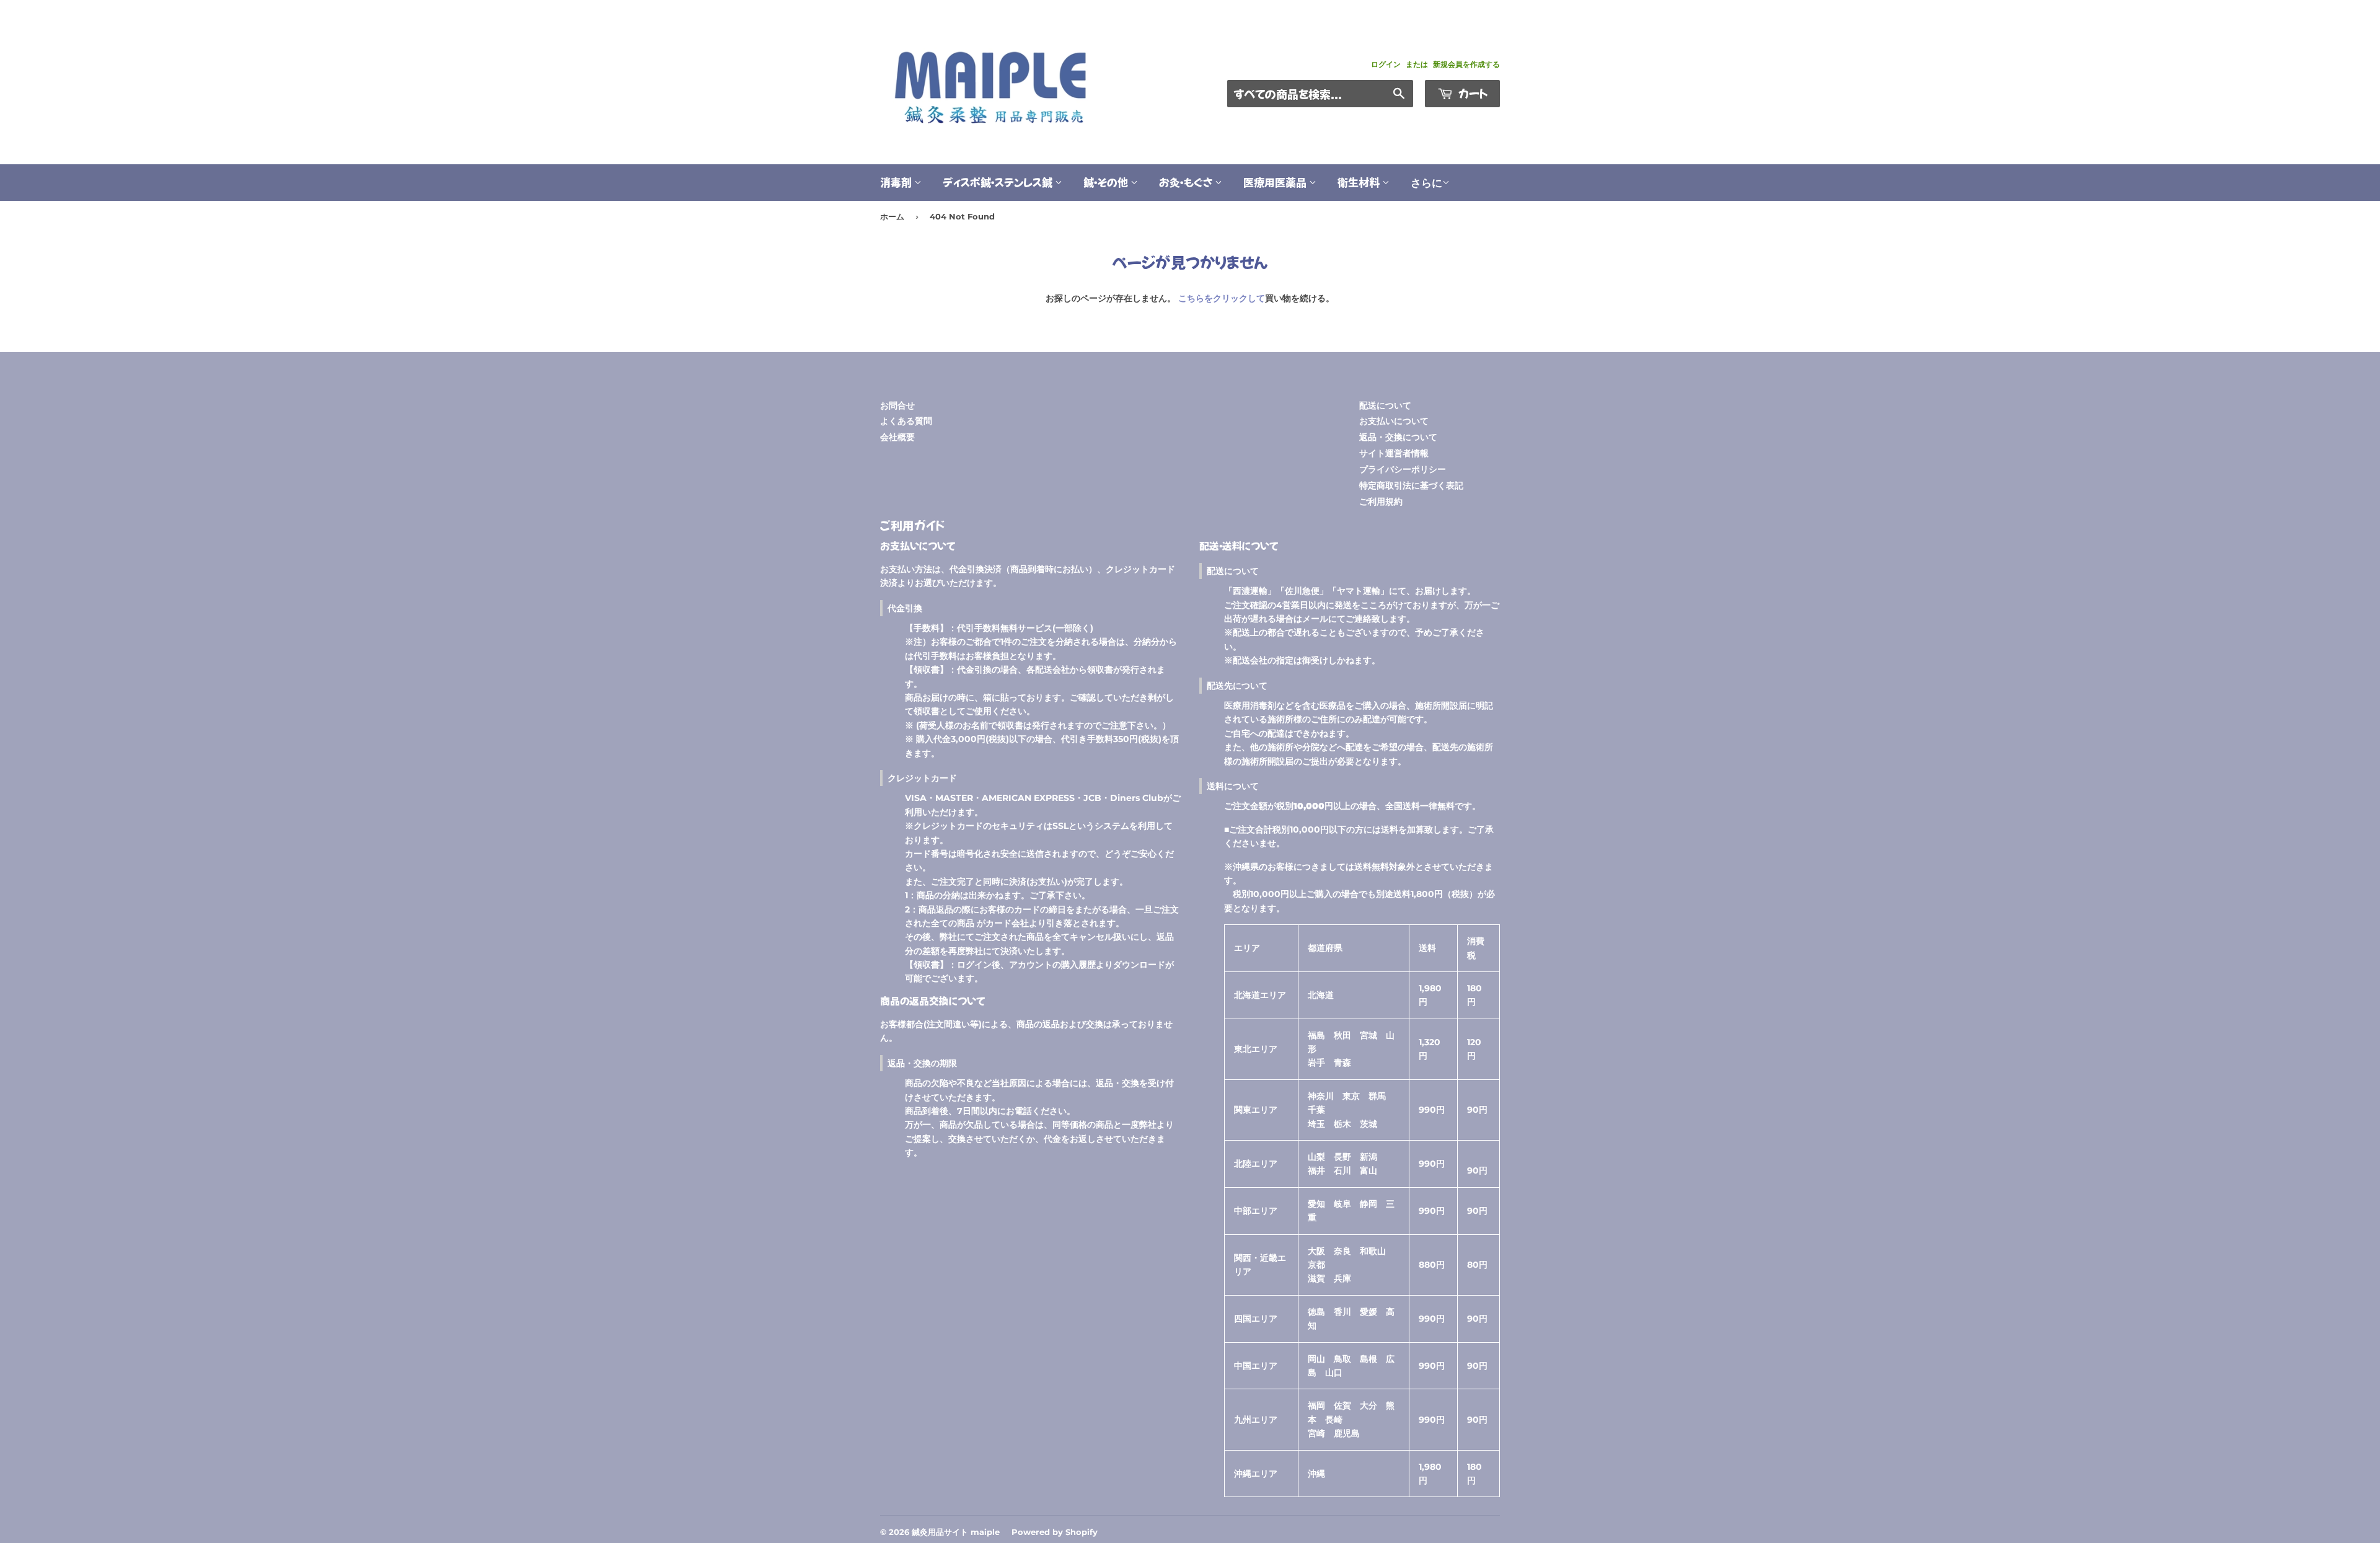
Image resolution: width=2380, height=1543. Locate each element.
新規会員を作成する (1466, 64)
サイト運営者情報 (1394, 453)
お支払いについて (1394, 421)
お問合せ (897, 405)
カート (1472, 93)
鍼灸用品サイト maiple (956, 1532)
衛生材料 (1360, 182)
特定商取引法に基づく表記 (1411, 485)
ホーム (892, 216)
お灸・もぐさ (1187, 182)
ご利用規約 (1381, 502)
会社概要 (897, 437)
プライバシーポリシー (1403, 469)
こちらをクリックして (1222, 298)
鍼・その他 (1107, 182)
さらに (1426, 183)
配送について (1385, 405)
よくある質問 (906, 421)
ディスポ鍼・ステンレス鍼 (999, 182)
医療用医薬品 (1276, 182)
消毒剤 (897, 182)
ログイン (1386, 64)
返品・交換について (1398, 437)
